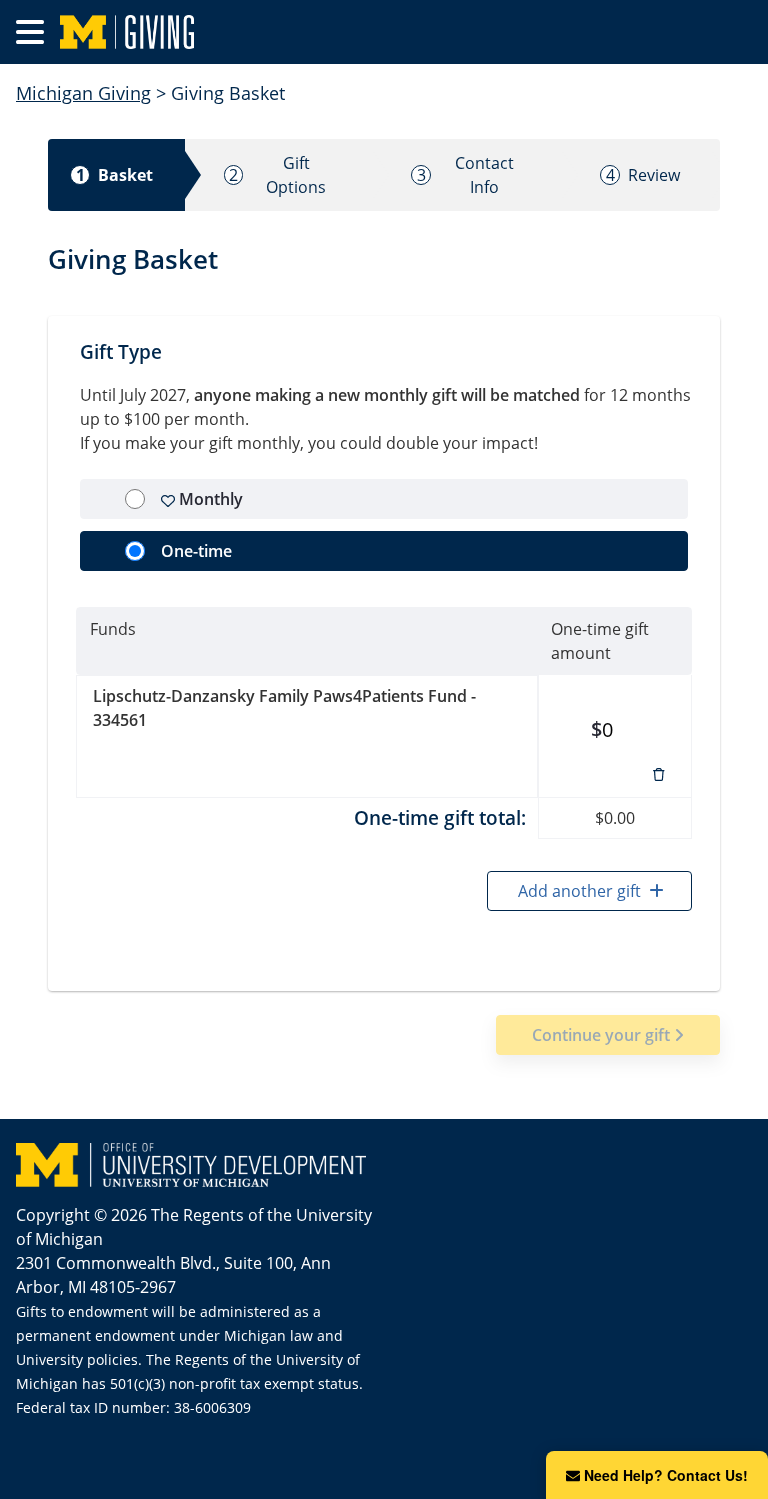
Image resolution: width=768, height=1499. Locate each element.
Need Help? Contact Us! (666, 1475)
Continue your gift (603, 1035)
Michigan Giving (83, 93)
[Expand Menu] (30, 32)
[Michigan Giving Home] (406, 32)
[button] (659, 773)
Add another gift (581, 891)
